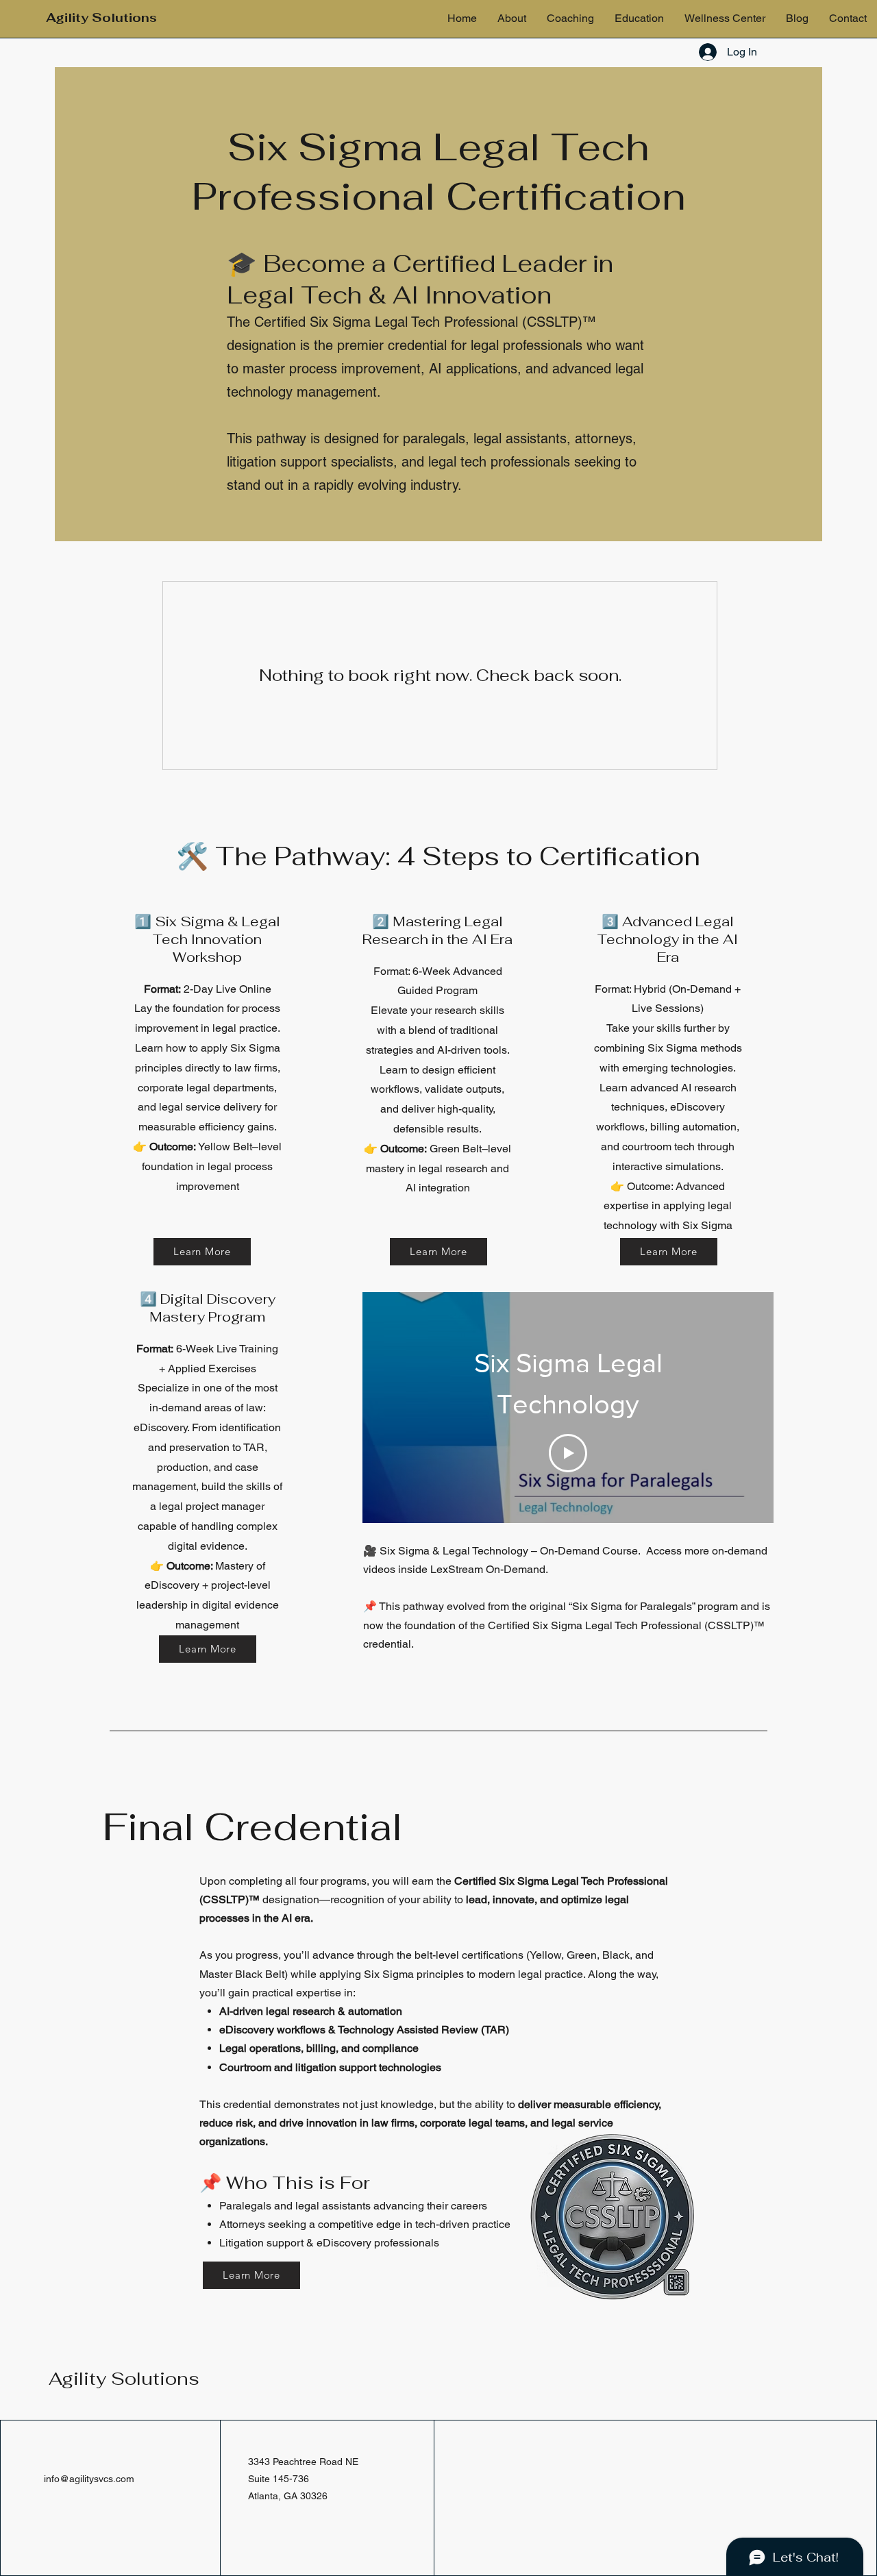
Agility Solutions (124, 2379)
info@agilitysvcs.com (89, 2479)
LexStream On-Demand (488, 1569)
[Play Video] (568, 1453)
